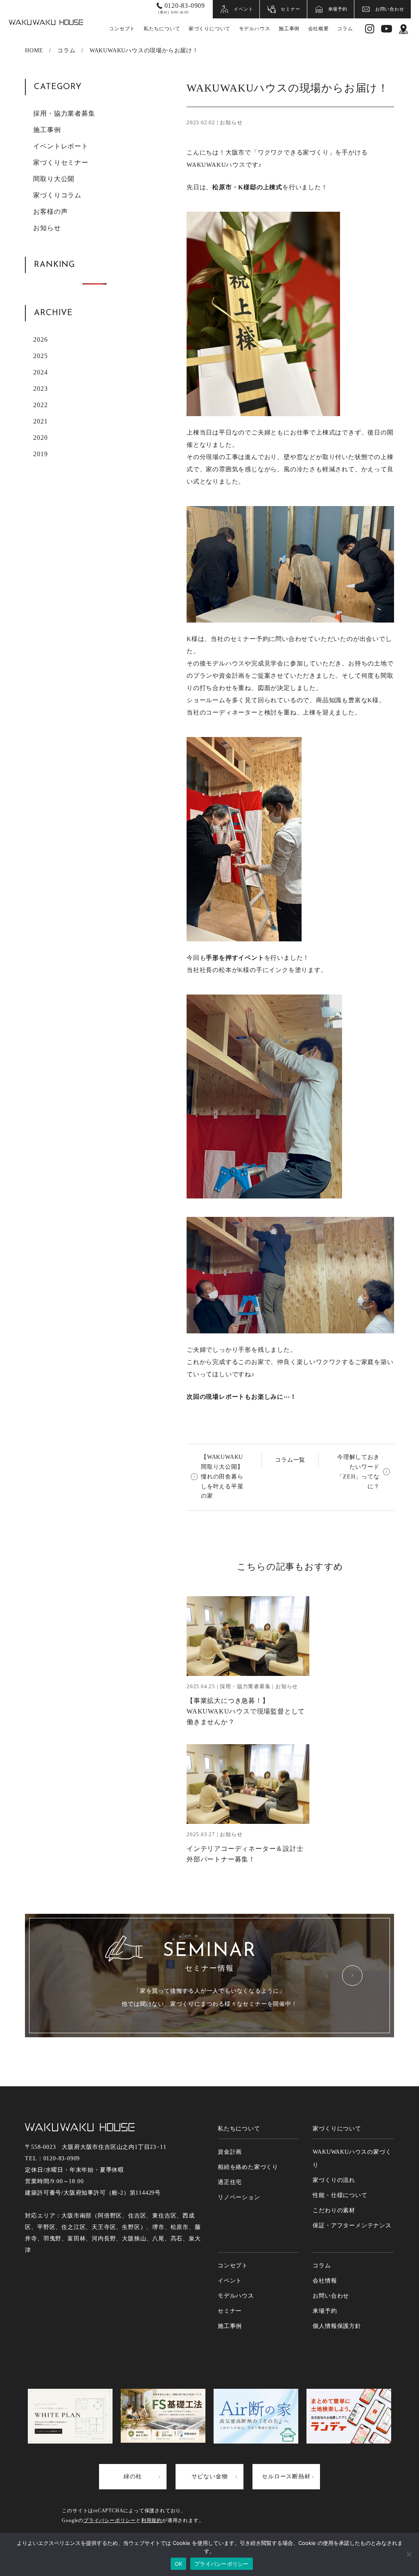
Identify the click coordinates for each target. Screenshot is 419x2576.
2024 (40, 372)
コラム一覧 (290, 1460)
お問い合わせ (390, 9)
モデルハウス (255, 29)
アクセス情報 (404, 29)
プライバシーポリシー (110, 2520)
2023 (40, 389)
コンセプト (122, 29)
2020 (40, 438)
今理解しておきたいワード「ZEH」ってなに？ (358, 1472)
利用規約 (152, 2520)
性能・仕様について (340, 2195)
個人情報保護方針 (337, 2326)
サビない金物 (210, 2476)
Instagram (370, 29)
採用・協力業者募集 (64, 113)
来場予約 (338, 9)
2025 (40, 356)
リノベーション (239, 2197)
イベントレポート (61, 146)
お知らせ (47, 228)
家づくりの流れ (334, 2180)
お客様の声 (50, 212)
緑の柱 (133, 2476)
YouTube (386, 29)
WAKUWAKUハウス (46, 22)
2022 (40, 405)
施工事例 (289, 29)
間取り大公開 (54, 179)
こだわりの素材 (334, 2210)
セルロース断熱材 (286, 2476)
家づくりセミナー (61, 162)
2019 (40, 454)
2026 (40, 339)
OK (179, 2564)
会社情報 (325, 2281)
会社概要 (319, 29)
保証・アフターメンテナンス (352, 2225)
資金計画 (230, 2152)
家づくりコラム (57, 195)
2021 (40, 421)
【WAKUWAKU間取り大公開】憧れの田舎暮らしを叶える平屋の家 (222, 1476)
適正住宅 (230, 2182)
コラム (345, 29)
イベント (243, 9)
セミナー (290, 9)
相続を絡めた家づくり (248, 2167)
